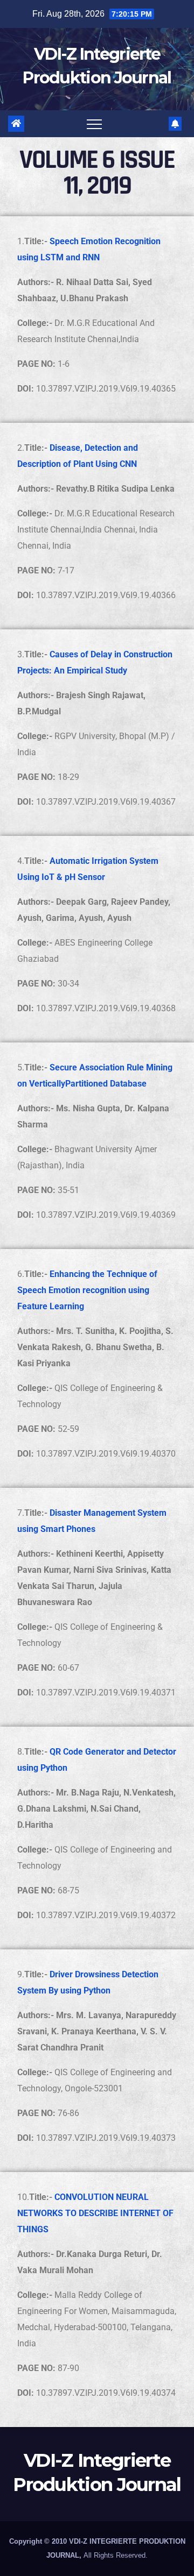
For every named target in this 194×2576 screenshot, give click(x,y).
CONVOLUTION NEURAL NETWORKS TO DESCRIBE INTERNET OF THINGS (95, 2213)
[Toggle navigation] (94, 124)
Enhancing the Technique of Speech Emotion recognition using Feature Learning (87, 1290)
